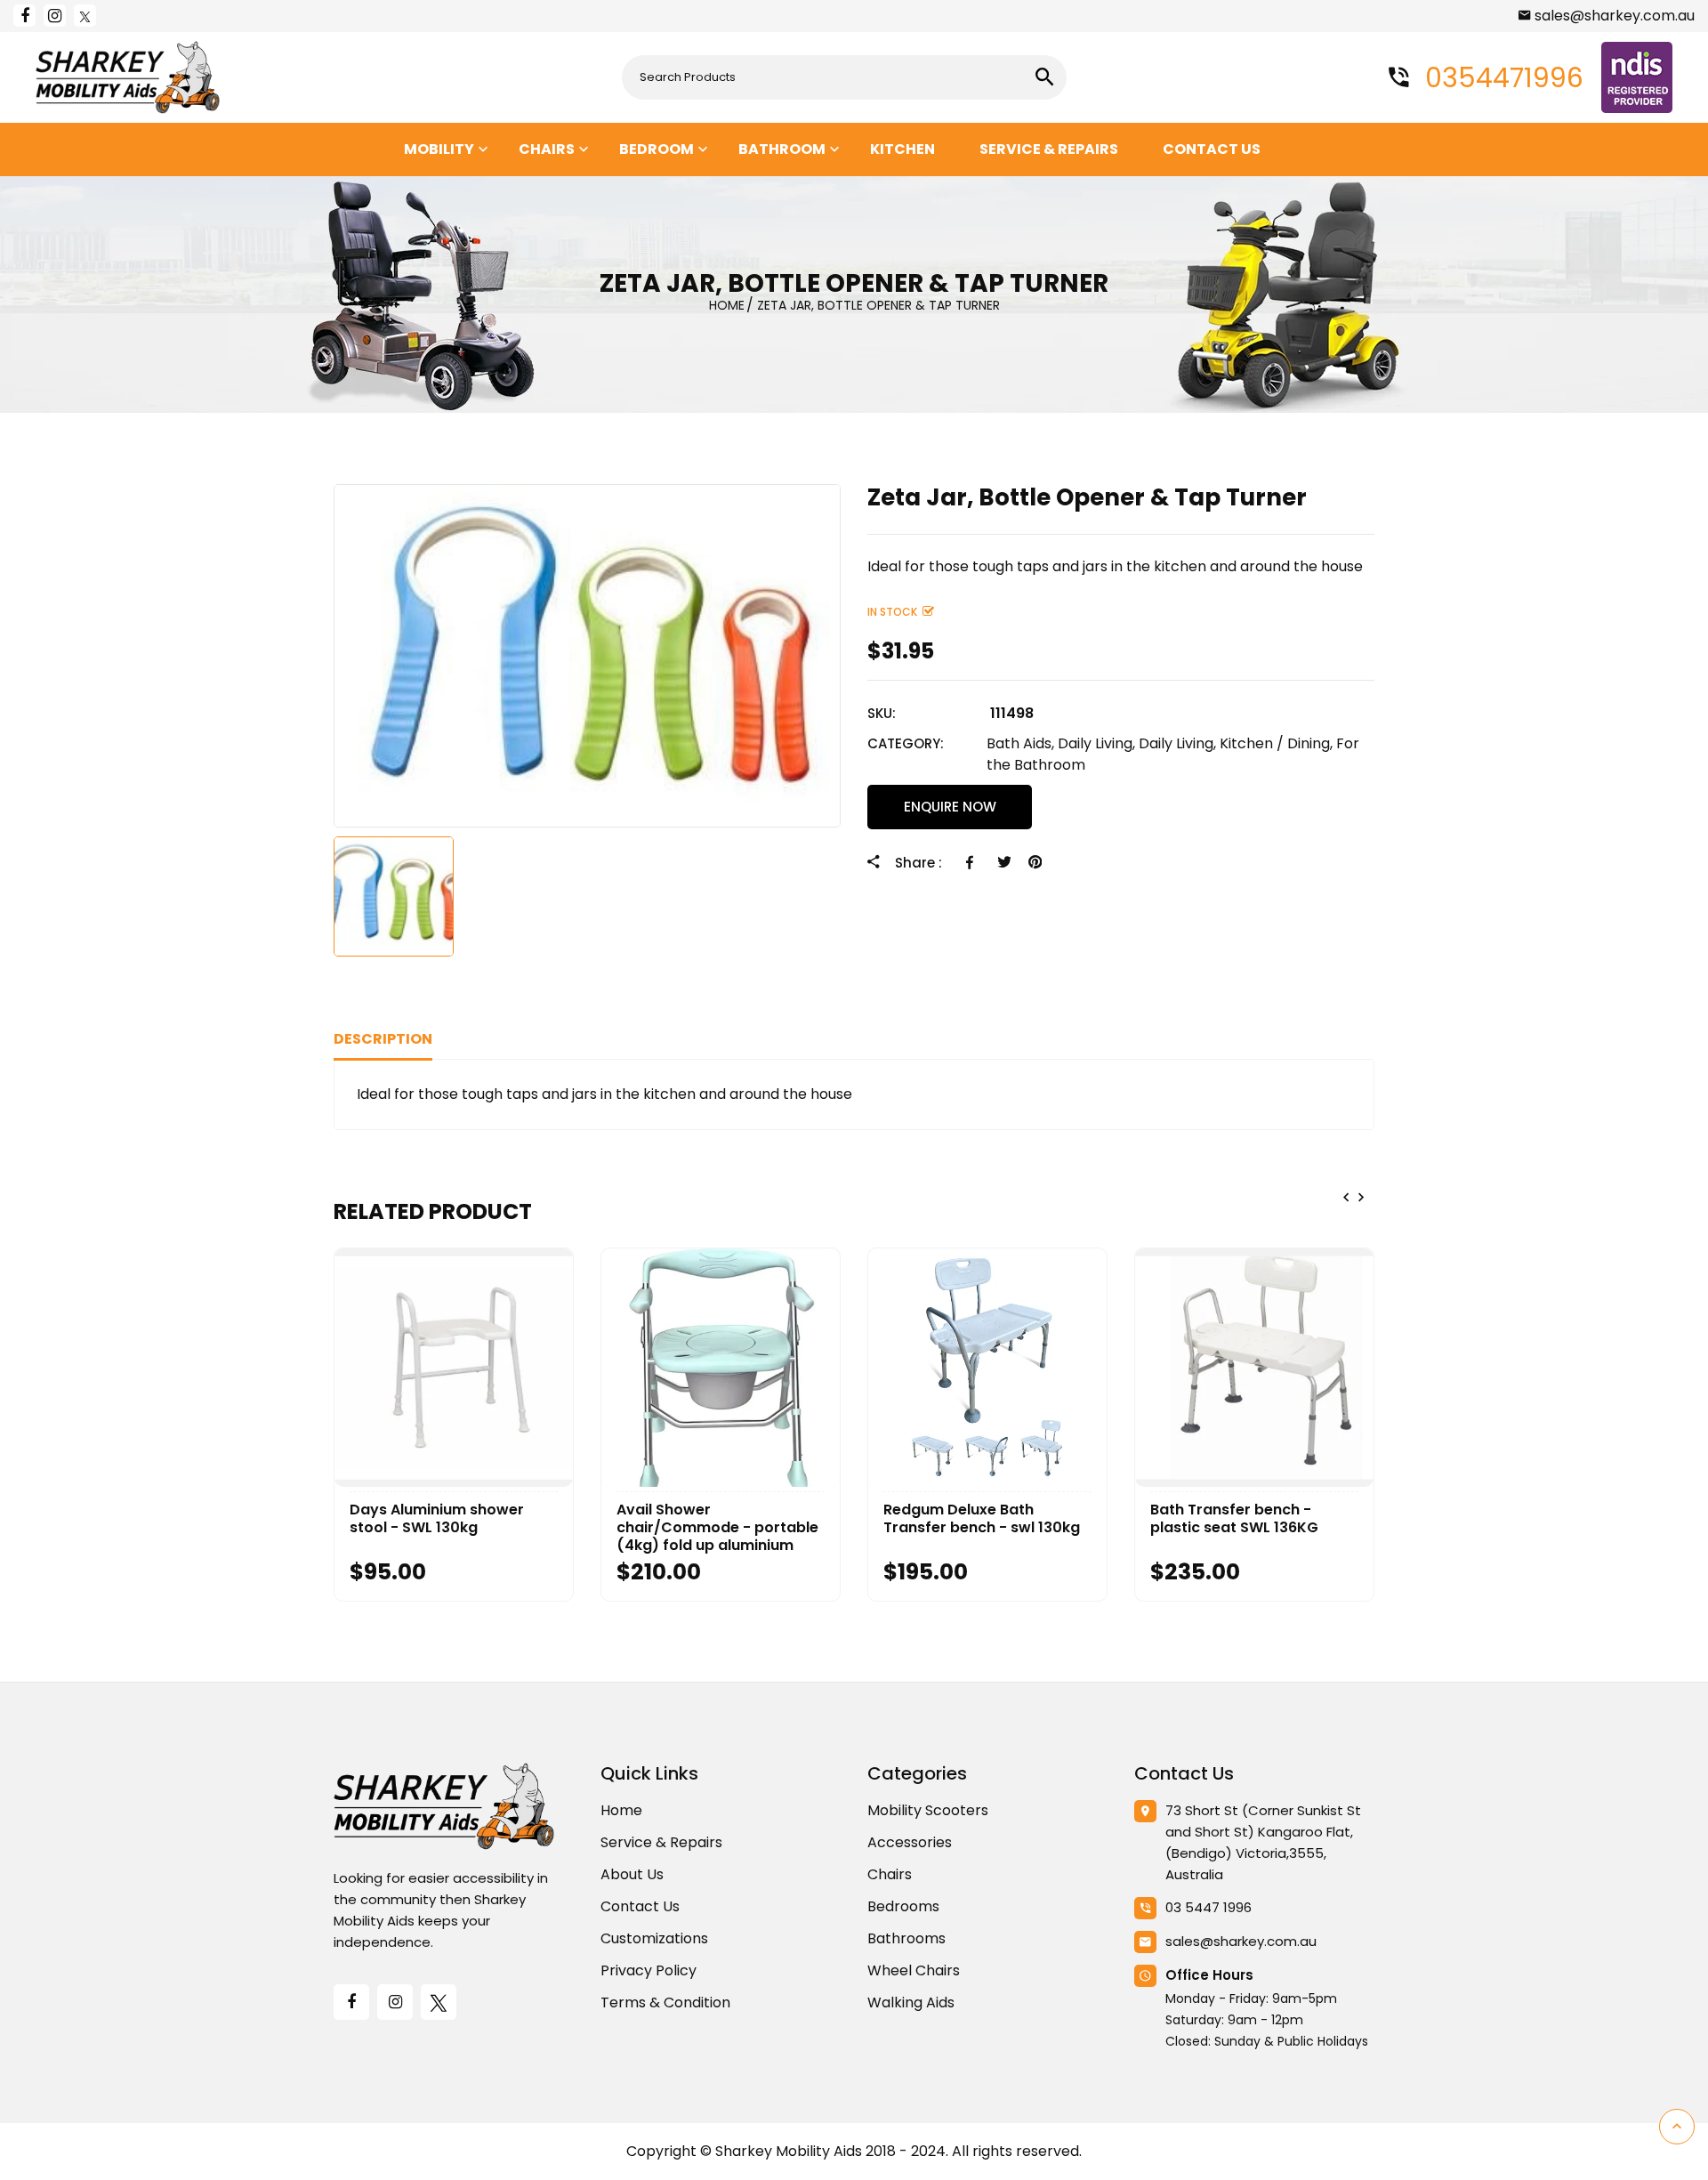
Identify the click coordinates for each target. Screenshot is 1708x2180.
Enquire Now (950, 807)
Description (383, 1039)
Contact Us (640, 1906)
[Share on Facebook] (973, 862)
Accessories (910, 1842)
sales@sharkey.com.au (1615, 16)
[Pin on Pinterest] (1035, 862)
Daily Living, (1096, 743)
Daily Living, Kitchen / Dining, (1236, 743)
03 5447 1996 (1208, 1907)
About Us (632, 1874)
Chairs (890, 1874)
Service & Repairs (661, 1842)
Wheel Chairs (914, 1970)
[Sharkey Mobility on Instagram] (55, 16)
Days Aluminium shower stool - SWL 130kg (437, 1519)
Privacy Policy (649, 1970)
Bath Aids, (1020, 743)
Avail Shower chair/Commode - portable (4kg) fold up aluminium (717, 1528)
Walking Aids (911, 2002)
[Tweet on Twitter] (1004, 862)
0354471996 (1501, 78)
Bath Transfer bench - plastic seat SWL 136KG (1234, 1519)
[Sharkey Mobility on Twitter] (85, 16)
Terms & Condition (665, 2002)
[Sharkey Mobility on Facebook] (24, 16)
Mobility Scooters (928, 1810)
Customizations (654, 1938)
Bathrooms (906, 1938)
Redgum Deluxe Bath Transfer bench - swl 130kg (982, 1519)
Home (621, 1810)
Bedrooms (903, 1906)
